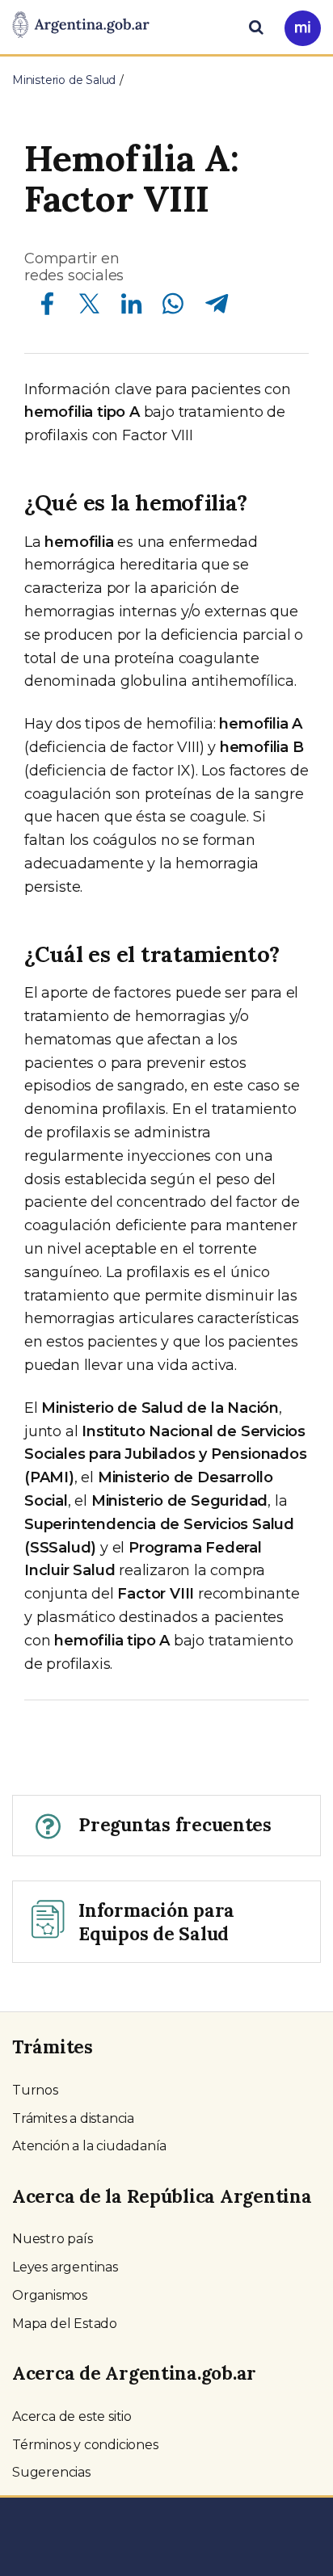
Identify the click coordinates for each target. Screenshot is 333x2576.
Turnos (35, 2090)
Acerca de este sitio (72, 2416)
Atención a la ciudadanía (89, 2146)
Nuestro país (53, 2239)
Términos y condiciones (85, 2445)
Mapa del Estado (65, 2324)
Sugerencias (51, 2472)
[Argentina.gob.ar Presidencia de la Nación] (81, 26)
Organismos (50, 2295)
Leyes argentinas (65, 2267)
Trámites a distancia (73, 2118)
